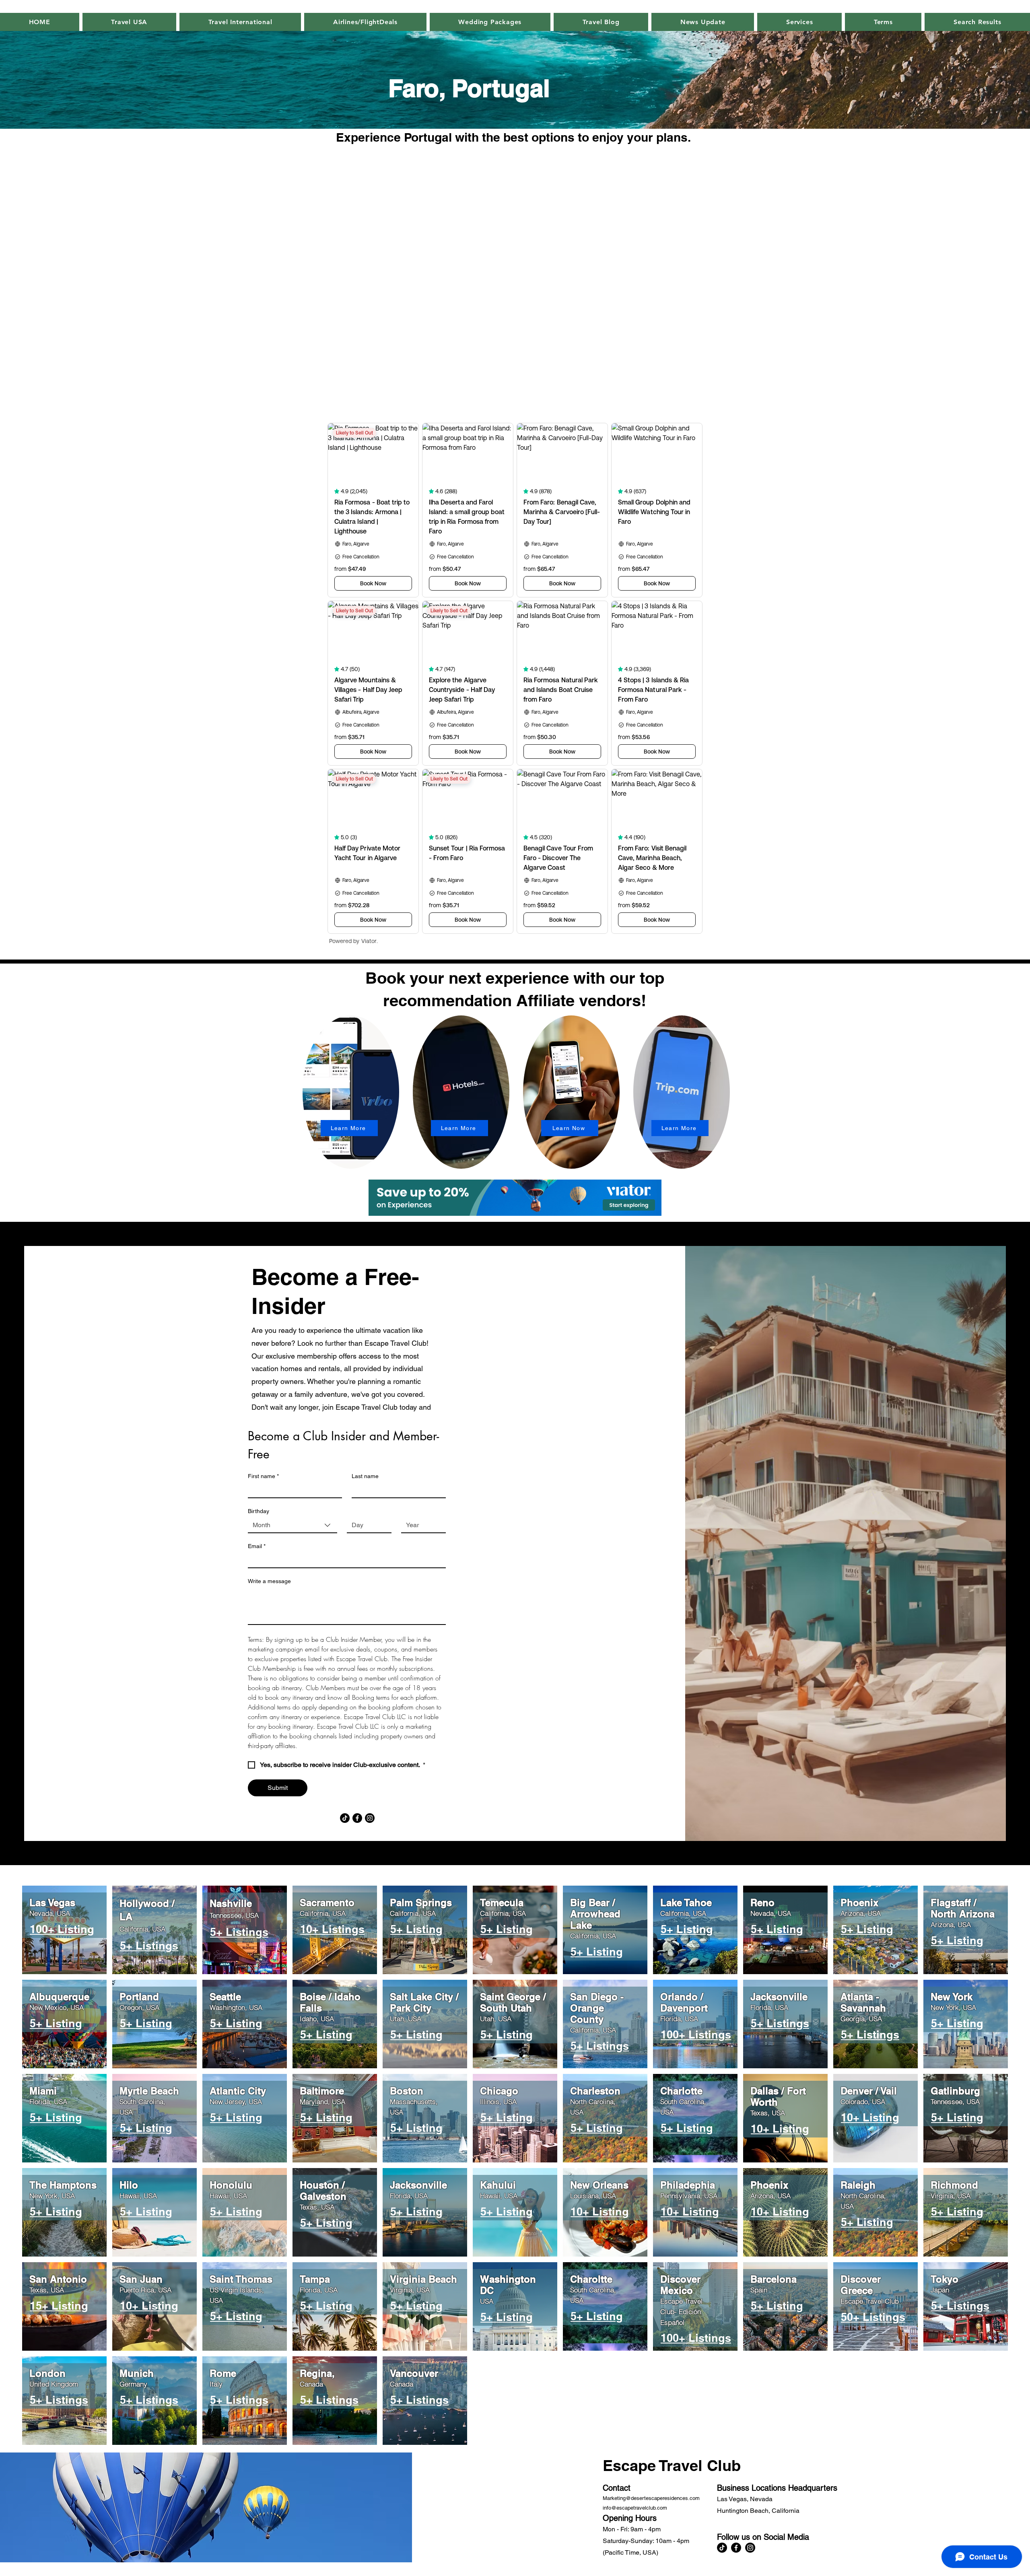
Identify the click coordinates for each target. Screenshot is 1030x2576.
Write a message (269, 1581)
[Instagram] (370, 1818)
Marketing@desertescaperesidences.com (651, 2498)
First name (263, 1476)
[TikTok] (345, 1818)
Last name (365, 1476)
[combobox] (293, 1526)
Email (257, 1546)
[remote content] (515, 278)
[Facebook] (357, 1818)
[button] (703, 22)
